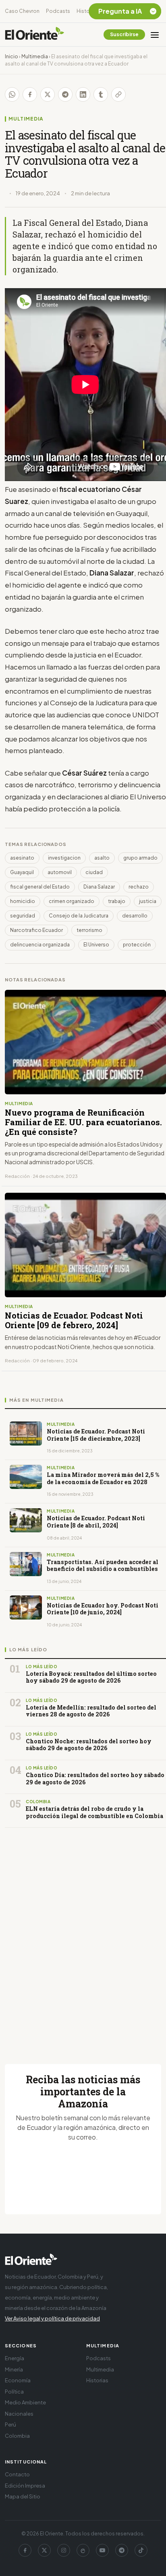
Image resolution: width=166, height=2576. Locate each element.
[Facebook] (25, 2550)
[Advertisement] (83, 1936)
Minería (14, 2369)
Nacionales (19, 2414)
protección (137, 945)
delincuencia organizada (40, 945)
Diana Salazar (99, 887)
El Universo (96, 945)
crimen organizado (72, 901)
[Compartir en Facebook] (30, 94)
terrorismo (89, 930)
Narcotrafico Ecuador (36, 930)
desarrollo (135, 916)
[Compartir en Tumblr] (101, 94)
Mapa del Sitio (23, 2496)
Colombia (17, 2436)
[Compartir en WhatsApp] (12, 94)
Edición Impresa (25, 2486)
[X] (44, 2550)
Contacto (17, 2474)
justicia (148, 901)
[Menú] (155, 35)
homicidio (23, 901)
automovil (60, 872)
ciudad (94, 872)
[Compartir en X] (48, 94)
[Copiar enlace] (118, 94)
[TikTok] (141, 2550)
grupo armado (140, 858)
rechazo (139, 887)
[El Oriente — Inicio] (35, 35)
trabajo (117, 901)
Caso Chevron (22, 11)
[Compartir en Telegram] (65, 94)
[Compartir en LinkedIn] (83, 94)
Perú (10, 2424)
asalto (102, 858)
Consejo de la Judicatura (79, 916)
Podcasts (58, 11)
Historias (87, 11)
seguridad (23, 916)
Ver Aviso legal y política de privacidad (52, 2318)
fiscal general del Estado (40, 887)
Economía (18, 2380)
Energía (15, 2358)
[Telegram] (122, 2550)
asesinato (22, 858)
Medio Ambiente (25, 2402)
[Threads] (83, 2550)
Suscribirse (124, 34)
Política (14, 2392)
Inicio (11, 56)
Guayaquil (22, 872)
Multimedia (35, 56)
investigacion (64, 858)
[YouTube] (102, 2550)
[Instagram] (64, 2550)
